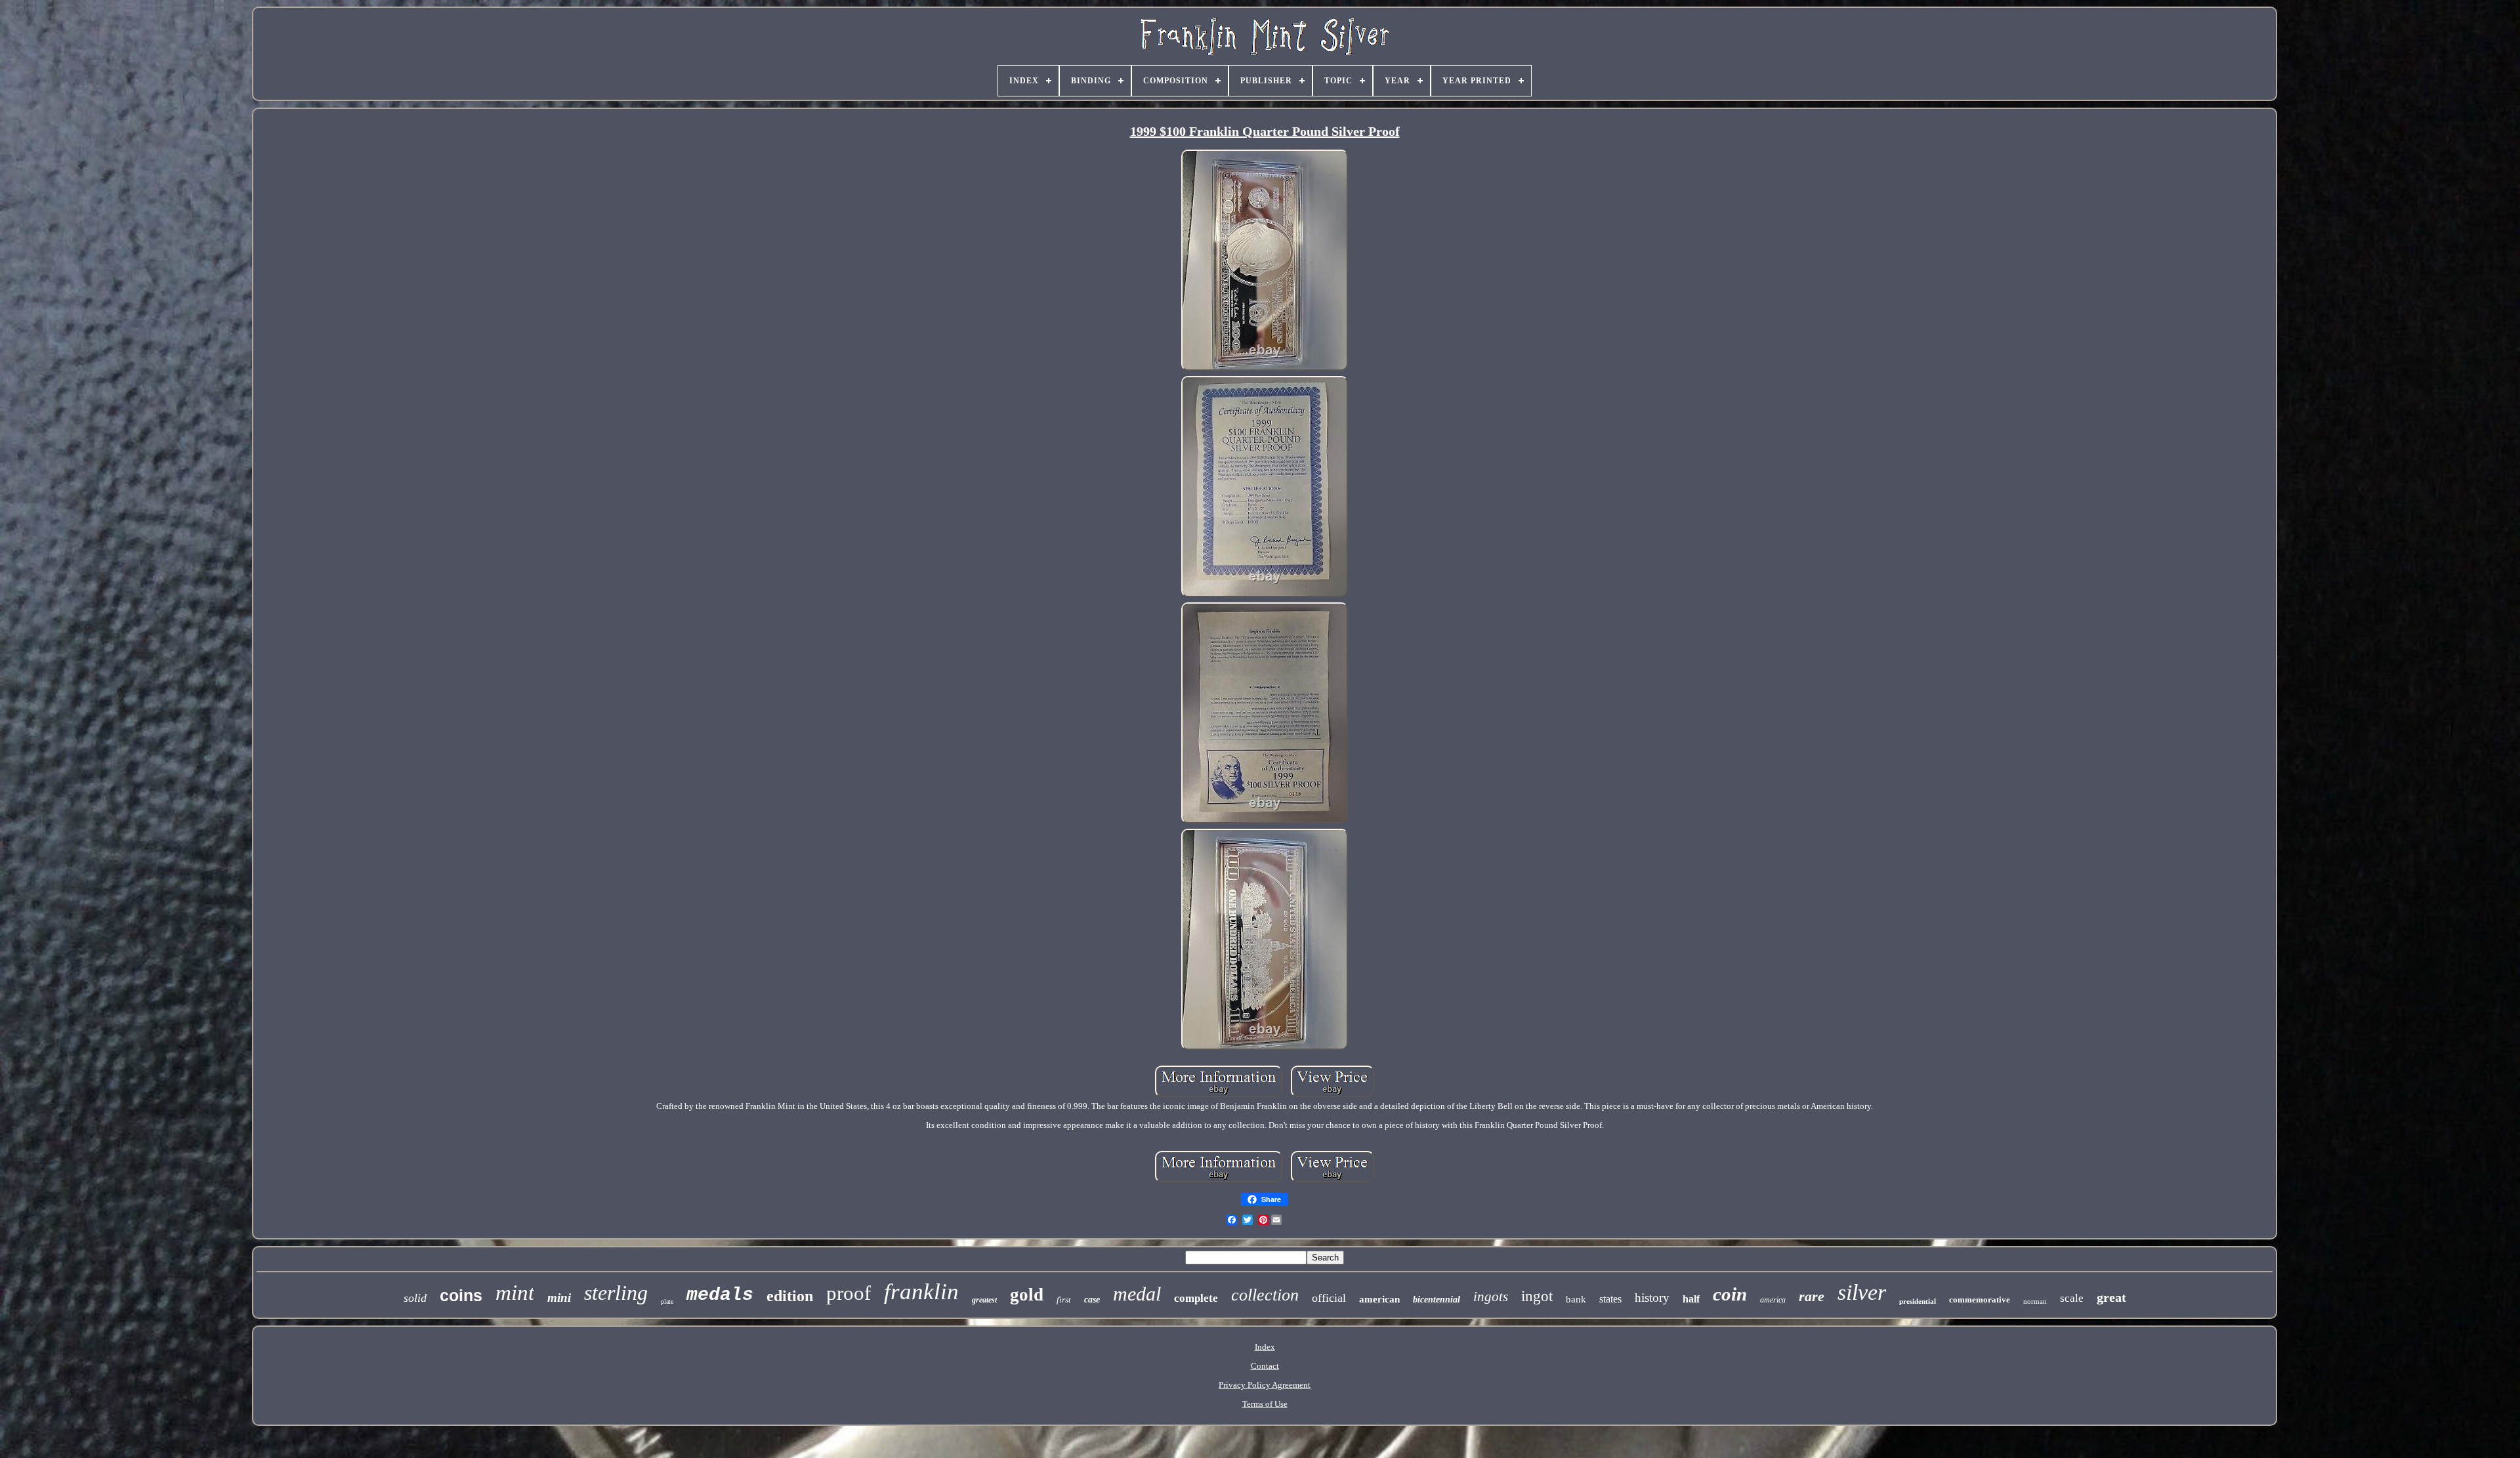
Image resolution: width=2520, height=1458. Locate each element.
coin (1730, 1294)
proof (849, 1293)
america (1773, 1300)
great (2111, 1297)
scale (2072, 1298)
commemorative (1980, 1300)
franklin (921, 1292)
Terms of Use (1265, 1404)
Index (1265, 1347)
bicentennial (1437, 1300)
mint (515, 1293)
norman (2035, 1301)
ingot (1537, 1296)
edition (790, 1296)
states (1610, 1299)
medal (1137, 1294)
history (1652, 1298)
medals (720, 1295)
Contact (1265, 1366)
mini (559, 1298)
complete (1196, 1298)
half (1691, 1299)
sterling (616, 1293)
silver (1862, 1292)
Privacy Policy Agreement (1265, 1385)
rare (1812, 1296)
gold (1027, 1295)
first (1064, 1300)
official (1329, 1298)
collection (1265, 1295)
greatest (984, 1300)
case (1092, 1300)
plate (667, 1302)
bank (1576, 1299)
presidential (1918, 1301)
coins (461, 1295)
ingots (1491, 1297)
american (1379, 1299)
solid (415, 1298)
